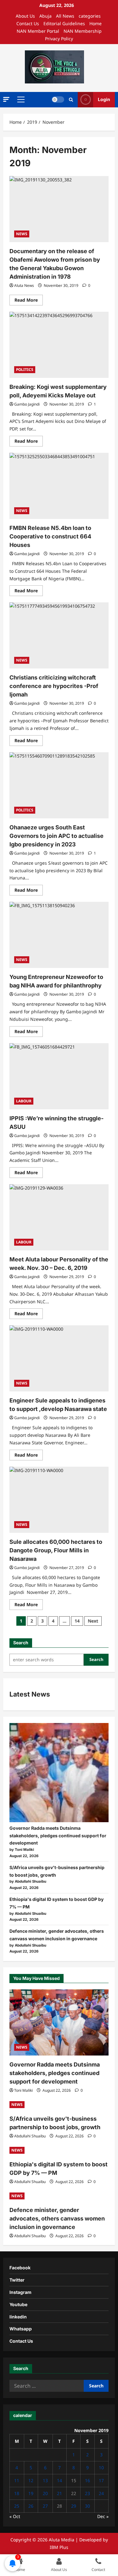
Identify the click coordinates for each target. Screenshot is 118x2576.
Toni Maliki (23, 2090)
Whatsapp (21, 2329)
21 (59, 2493)
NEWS (22, 234)
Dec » (103, 2516)
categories (90, 16)
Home (96, 23)
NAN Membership (83, 31)
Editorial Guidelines (64, 23)
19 (31, 2493)
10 (101, 2468)
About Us (25, 16)
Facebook (20, 2268)
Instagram (20, 2292)
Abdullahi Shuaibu (30, 2136)
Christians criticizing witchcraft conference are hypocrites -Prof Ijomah (54, 686)
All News (65, 16)
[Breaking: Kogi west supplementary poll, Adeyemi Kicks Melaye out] (59, 345)
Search (21, 1643)
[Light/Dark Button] (58, 100)
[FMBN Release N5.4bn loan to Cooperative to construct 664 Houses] (59, 486)
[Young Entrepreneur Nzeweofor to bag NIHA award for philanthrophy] (59, 935)
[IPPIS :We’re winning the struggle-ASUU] (59, 1076)
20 (45, 2493)
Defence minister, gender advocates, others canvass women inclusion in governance (57, 2218)
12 (31, 2480)
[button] (6, 99)
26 (31, 2506)
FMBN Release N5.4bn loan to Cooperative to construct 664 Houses (50, 536)
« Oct (15, 2516)
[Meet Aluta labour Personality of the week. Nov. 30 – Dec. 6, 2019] (59, 1217)
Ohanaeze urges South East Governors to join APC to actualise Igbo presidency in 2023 (56, 836)
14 (77, 1621)
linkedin (18, 2317)
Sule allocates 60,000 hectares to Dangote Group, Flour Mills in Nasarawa (56, 1550)
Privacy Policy (59, 39)
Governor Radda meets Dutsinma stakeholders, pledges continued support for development (58, 1836)
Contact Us (28, 23)
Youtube (18, 2304)
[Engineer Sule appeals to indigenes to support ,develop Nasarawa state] (59, 1358)
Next (93, 1621)
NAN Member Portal (38, 31)
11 (17, 2480)
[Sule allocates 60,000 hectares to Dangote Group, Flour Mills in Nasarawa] (59, 1500)
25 (17, 2506)
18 (17, 2493)
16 (87, 2480)
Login (104, 99)
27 (45, 2506)
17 (101, 2480)
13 (45, 2480)
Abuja (45, 16)
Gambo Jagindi (27, 404)
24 (101, 2493)
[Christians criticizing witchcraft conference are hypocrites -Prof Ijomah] (59, 635)
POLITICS (25, 370)
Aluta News (24, 285)
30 (87, 2506)
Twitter (17, 2280)
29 (74, 2506)
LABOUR (24, 1101)
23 (87, 2493)
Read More (29, 301)
